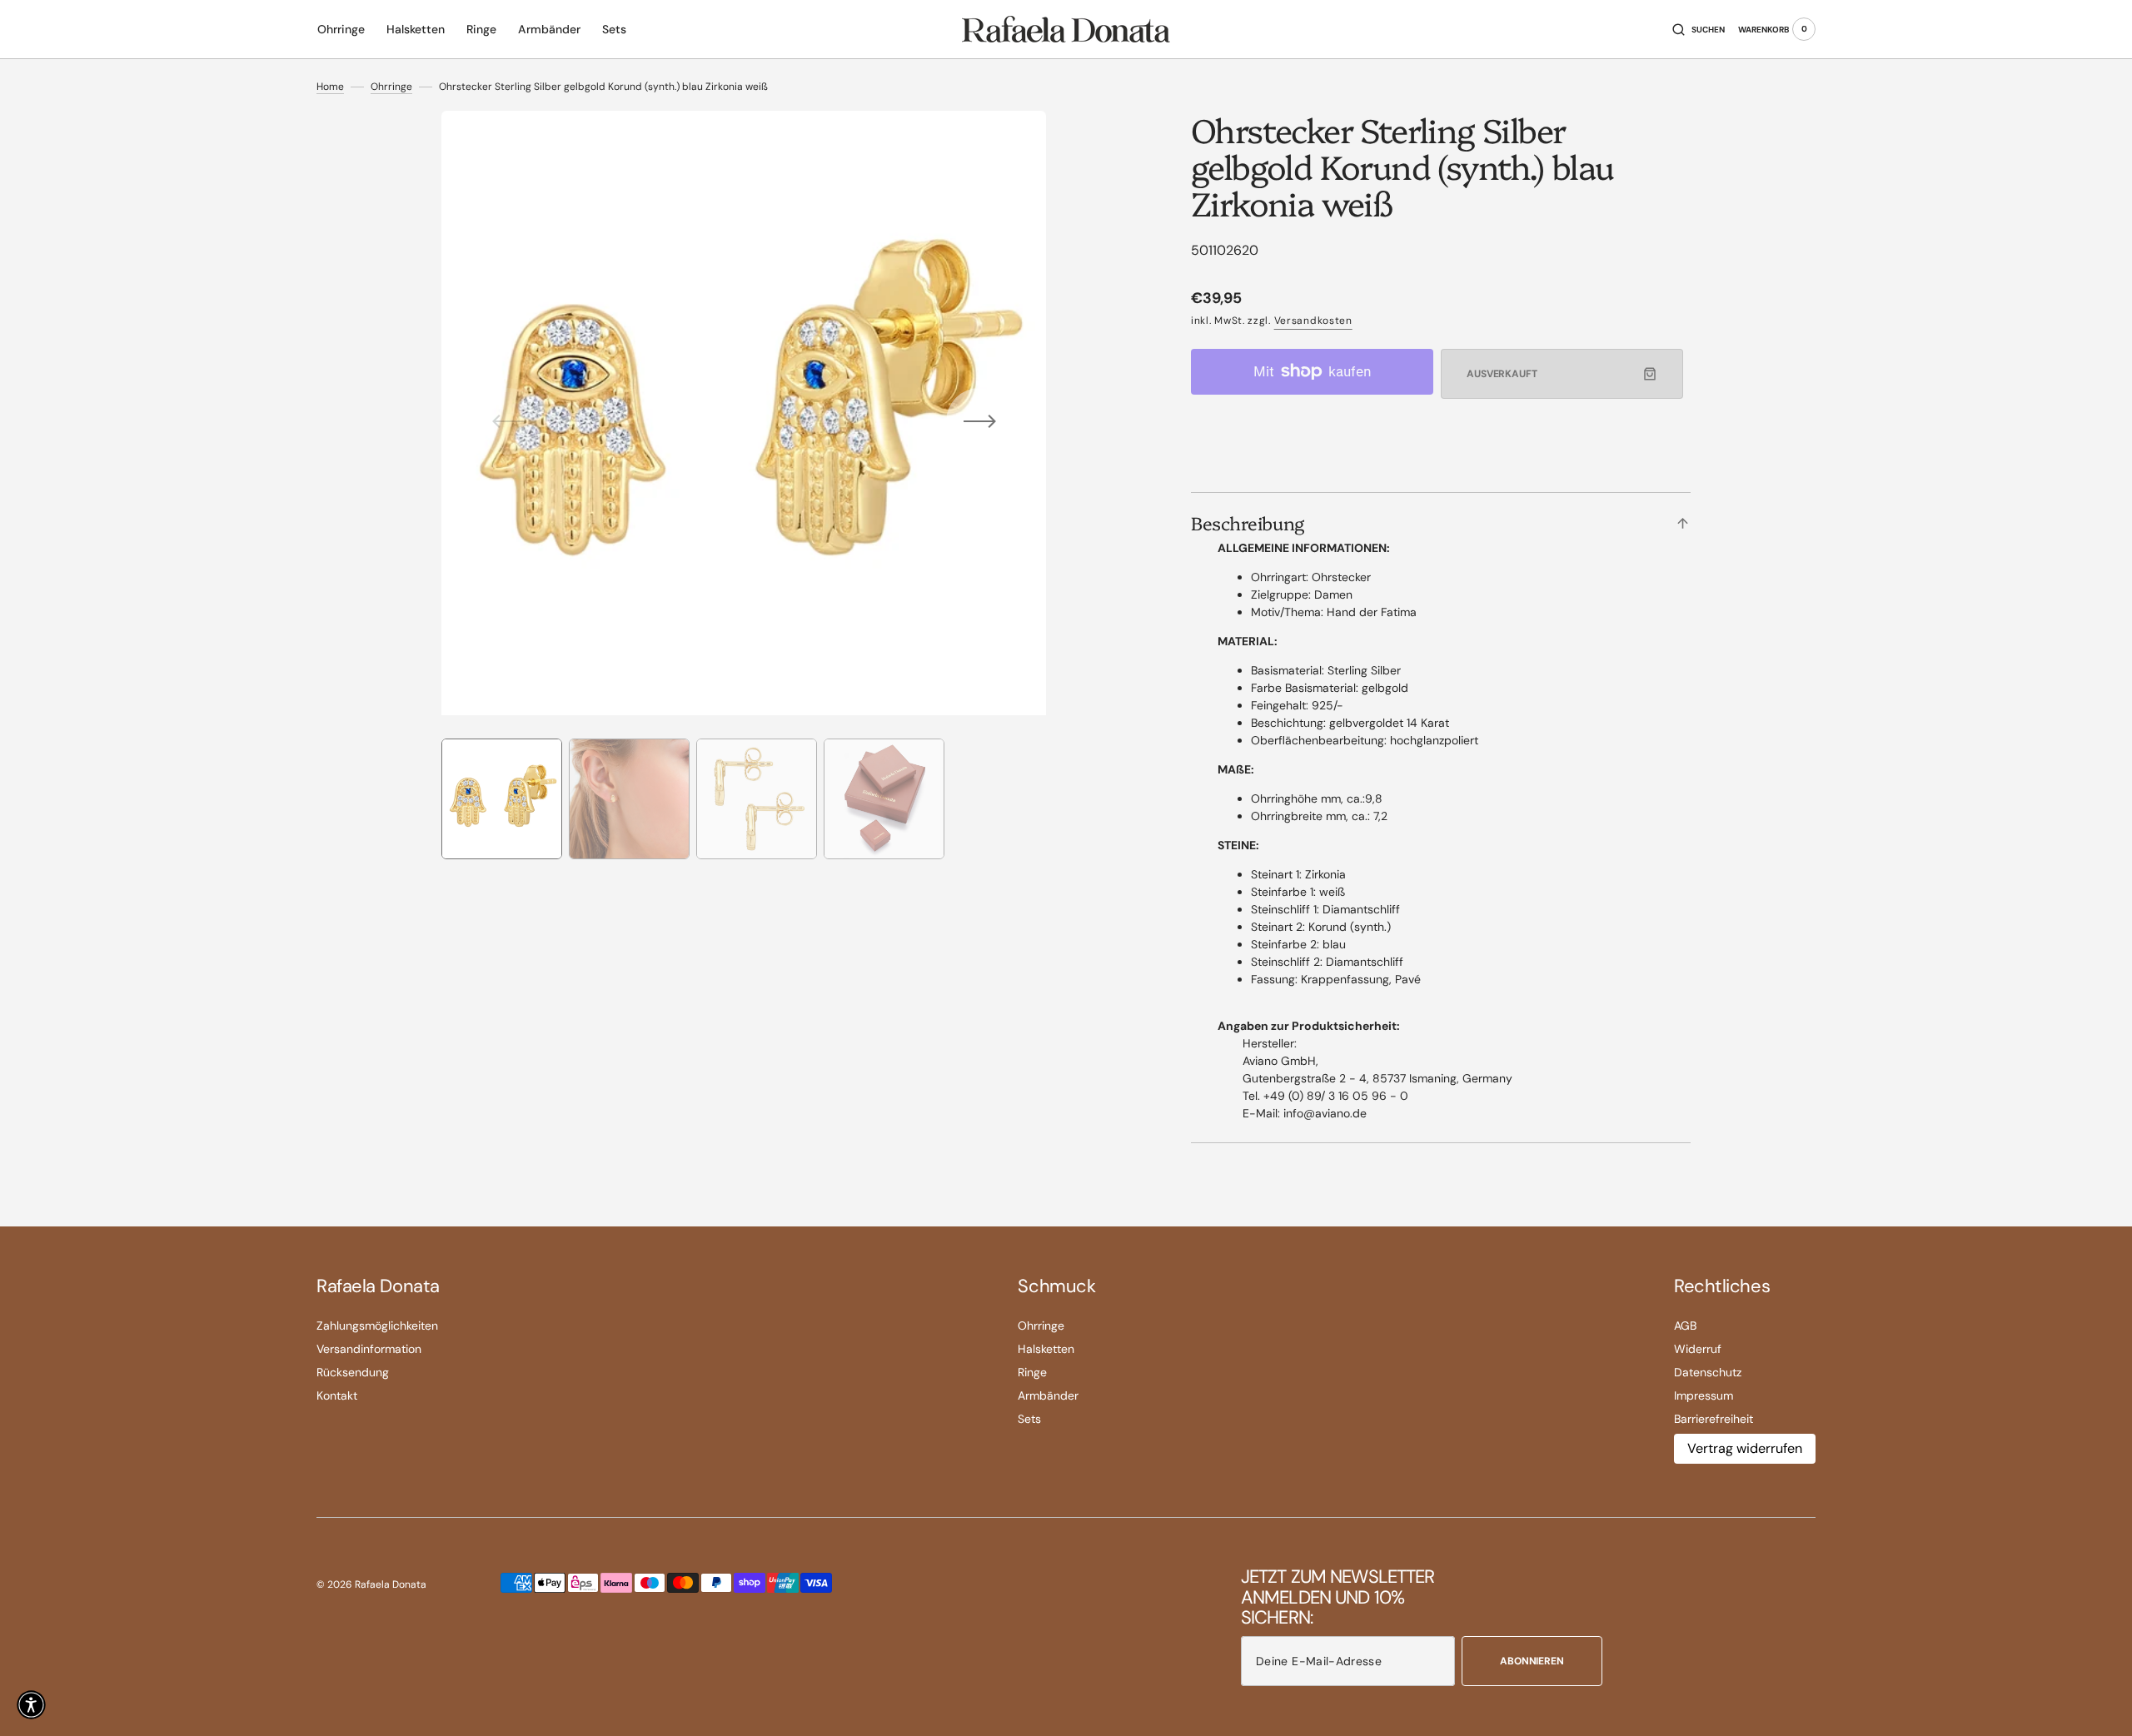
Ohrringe (391, 87)
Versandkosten (1313, 321)
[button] (1699, 29)
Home (330, 87)
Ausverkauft (1502, 374)
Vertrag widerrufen (1745, 1448)
